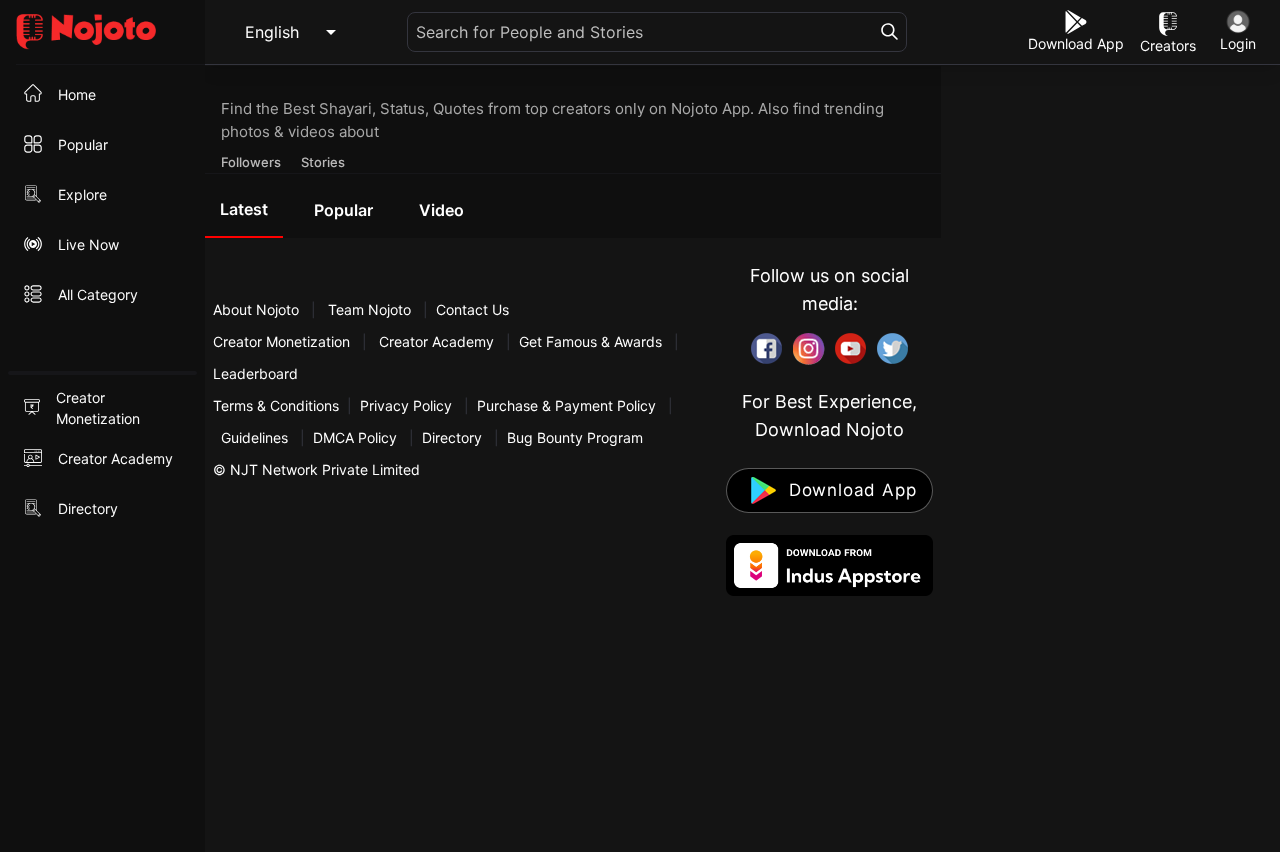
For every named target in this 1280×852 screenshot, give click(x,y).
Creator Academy (436, 341)
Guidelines (254, 437)
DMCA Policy (355, 437)
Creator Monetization (283, 341)
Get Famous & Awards (590, 341)
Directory (452, 437)
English (272, 32)
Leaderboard (255, 373)
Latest (244, 209)
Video (441, 210)
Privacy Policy (406, 405)
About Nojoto (258, 309)
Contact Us (472, 309)
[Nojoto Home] (102, 32)
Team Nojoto (369, 309)
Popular (343, 210)
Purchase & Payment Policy (566, 405)
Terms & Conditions (276, 405)
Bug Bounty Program (575, 437)
